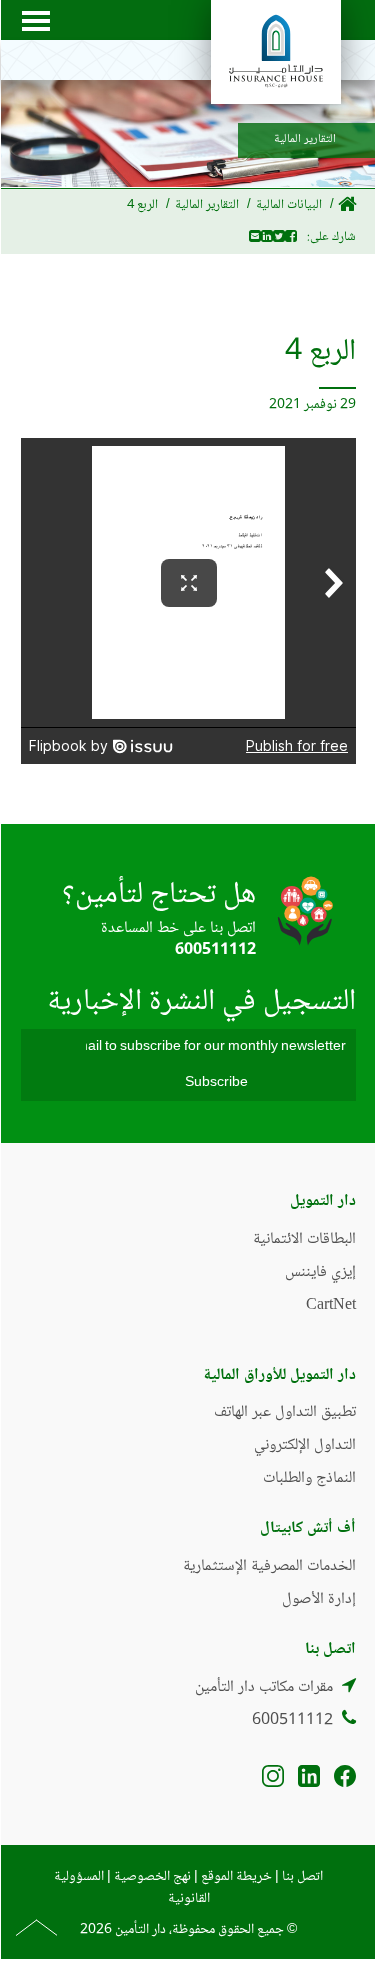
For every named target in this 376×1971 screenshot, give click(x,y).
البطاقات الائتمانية (304, 1239)
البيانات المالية (289, 205)
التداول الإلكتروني (305, 1445)
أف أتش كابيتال (308, 1528)
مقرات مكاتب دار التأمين (264, 1687)
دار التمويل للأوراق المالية (279, 1375)
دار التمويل (323, 1201)
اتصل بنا (302, 1877)
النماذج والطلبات (309, 1478)
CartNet (331, 1305)
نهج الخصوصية (152, 1877)
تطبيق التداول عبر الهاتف (285, 1412)
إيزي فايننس (320, 1272)
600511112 (215, 950)
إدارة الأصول (319, 1599)
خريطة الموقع (236, 1877)
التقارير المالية (207, 205)
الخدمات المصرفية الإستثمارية (269, 1566)
